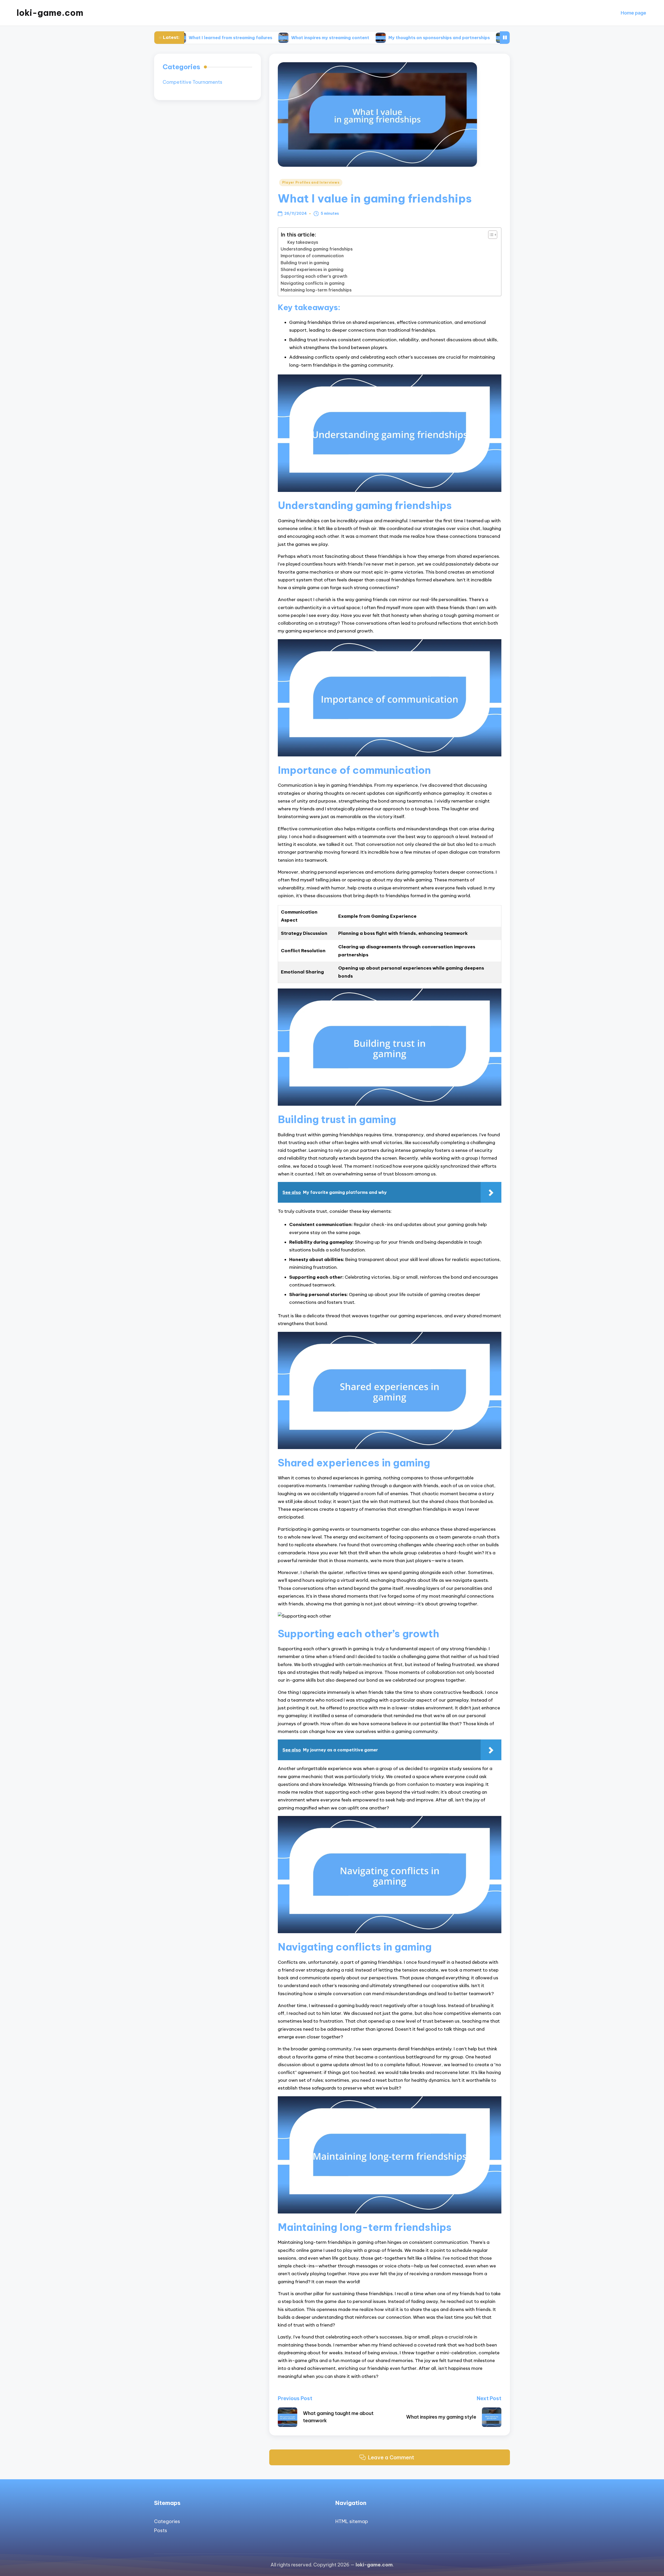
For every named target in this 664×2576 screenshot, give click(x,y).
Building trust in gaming (305, 263)
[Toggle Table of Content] (490, 235)
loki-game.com (50, 13)
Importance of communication (312, 256)
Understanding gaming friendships (317, 249)
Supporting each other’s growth (314, 276)
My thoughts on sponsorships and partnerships (344, 38)
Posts (161, 2530)
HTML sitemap (352, 2521)
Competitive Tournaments (192, 82)
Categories (167, 2521)
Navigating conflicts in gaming (313, 283)
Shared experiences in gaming (312, 269)
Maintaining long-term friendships (316, 290)
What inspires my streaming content (235, 38)
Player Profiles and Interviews (311, 182)
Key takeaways (303, 242)
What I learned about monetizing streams (459, 38)
